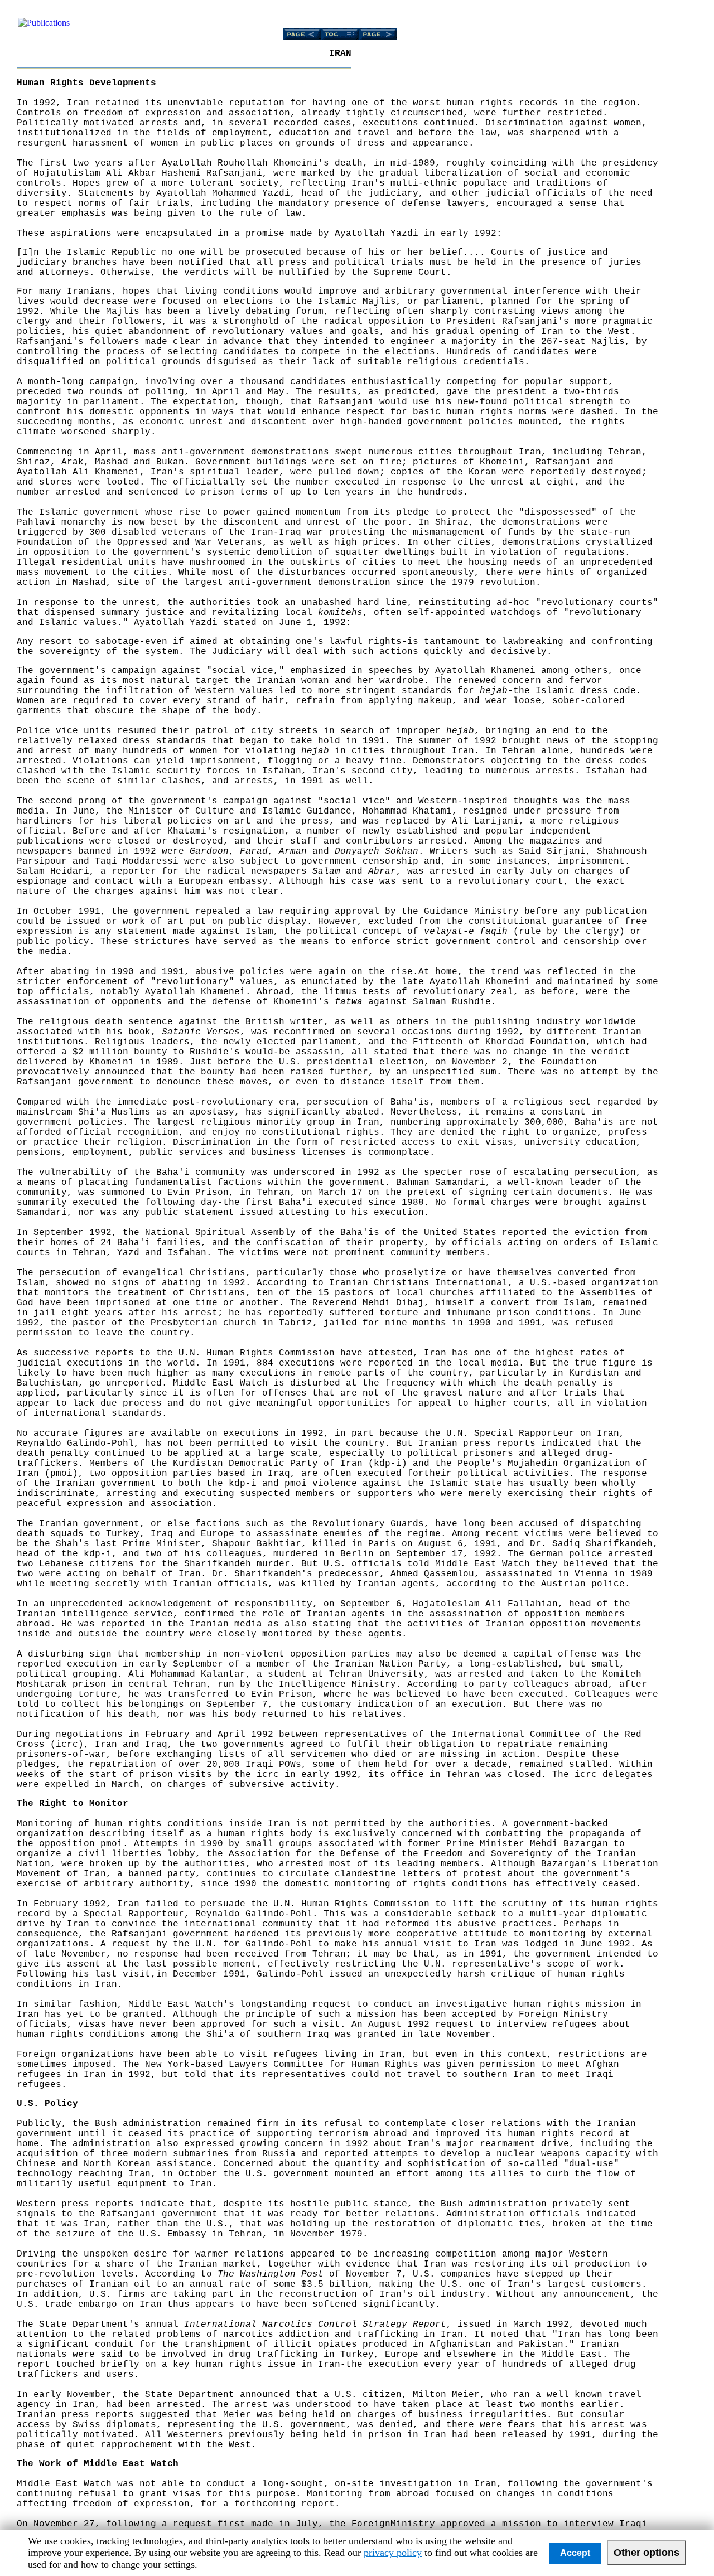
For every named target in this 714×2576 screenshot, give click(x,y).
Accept (575, 2553)
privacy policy (393, 2553)
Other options (647, 2553)
